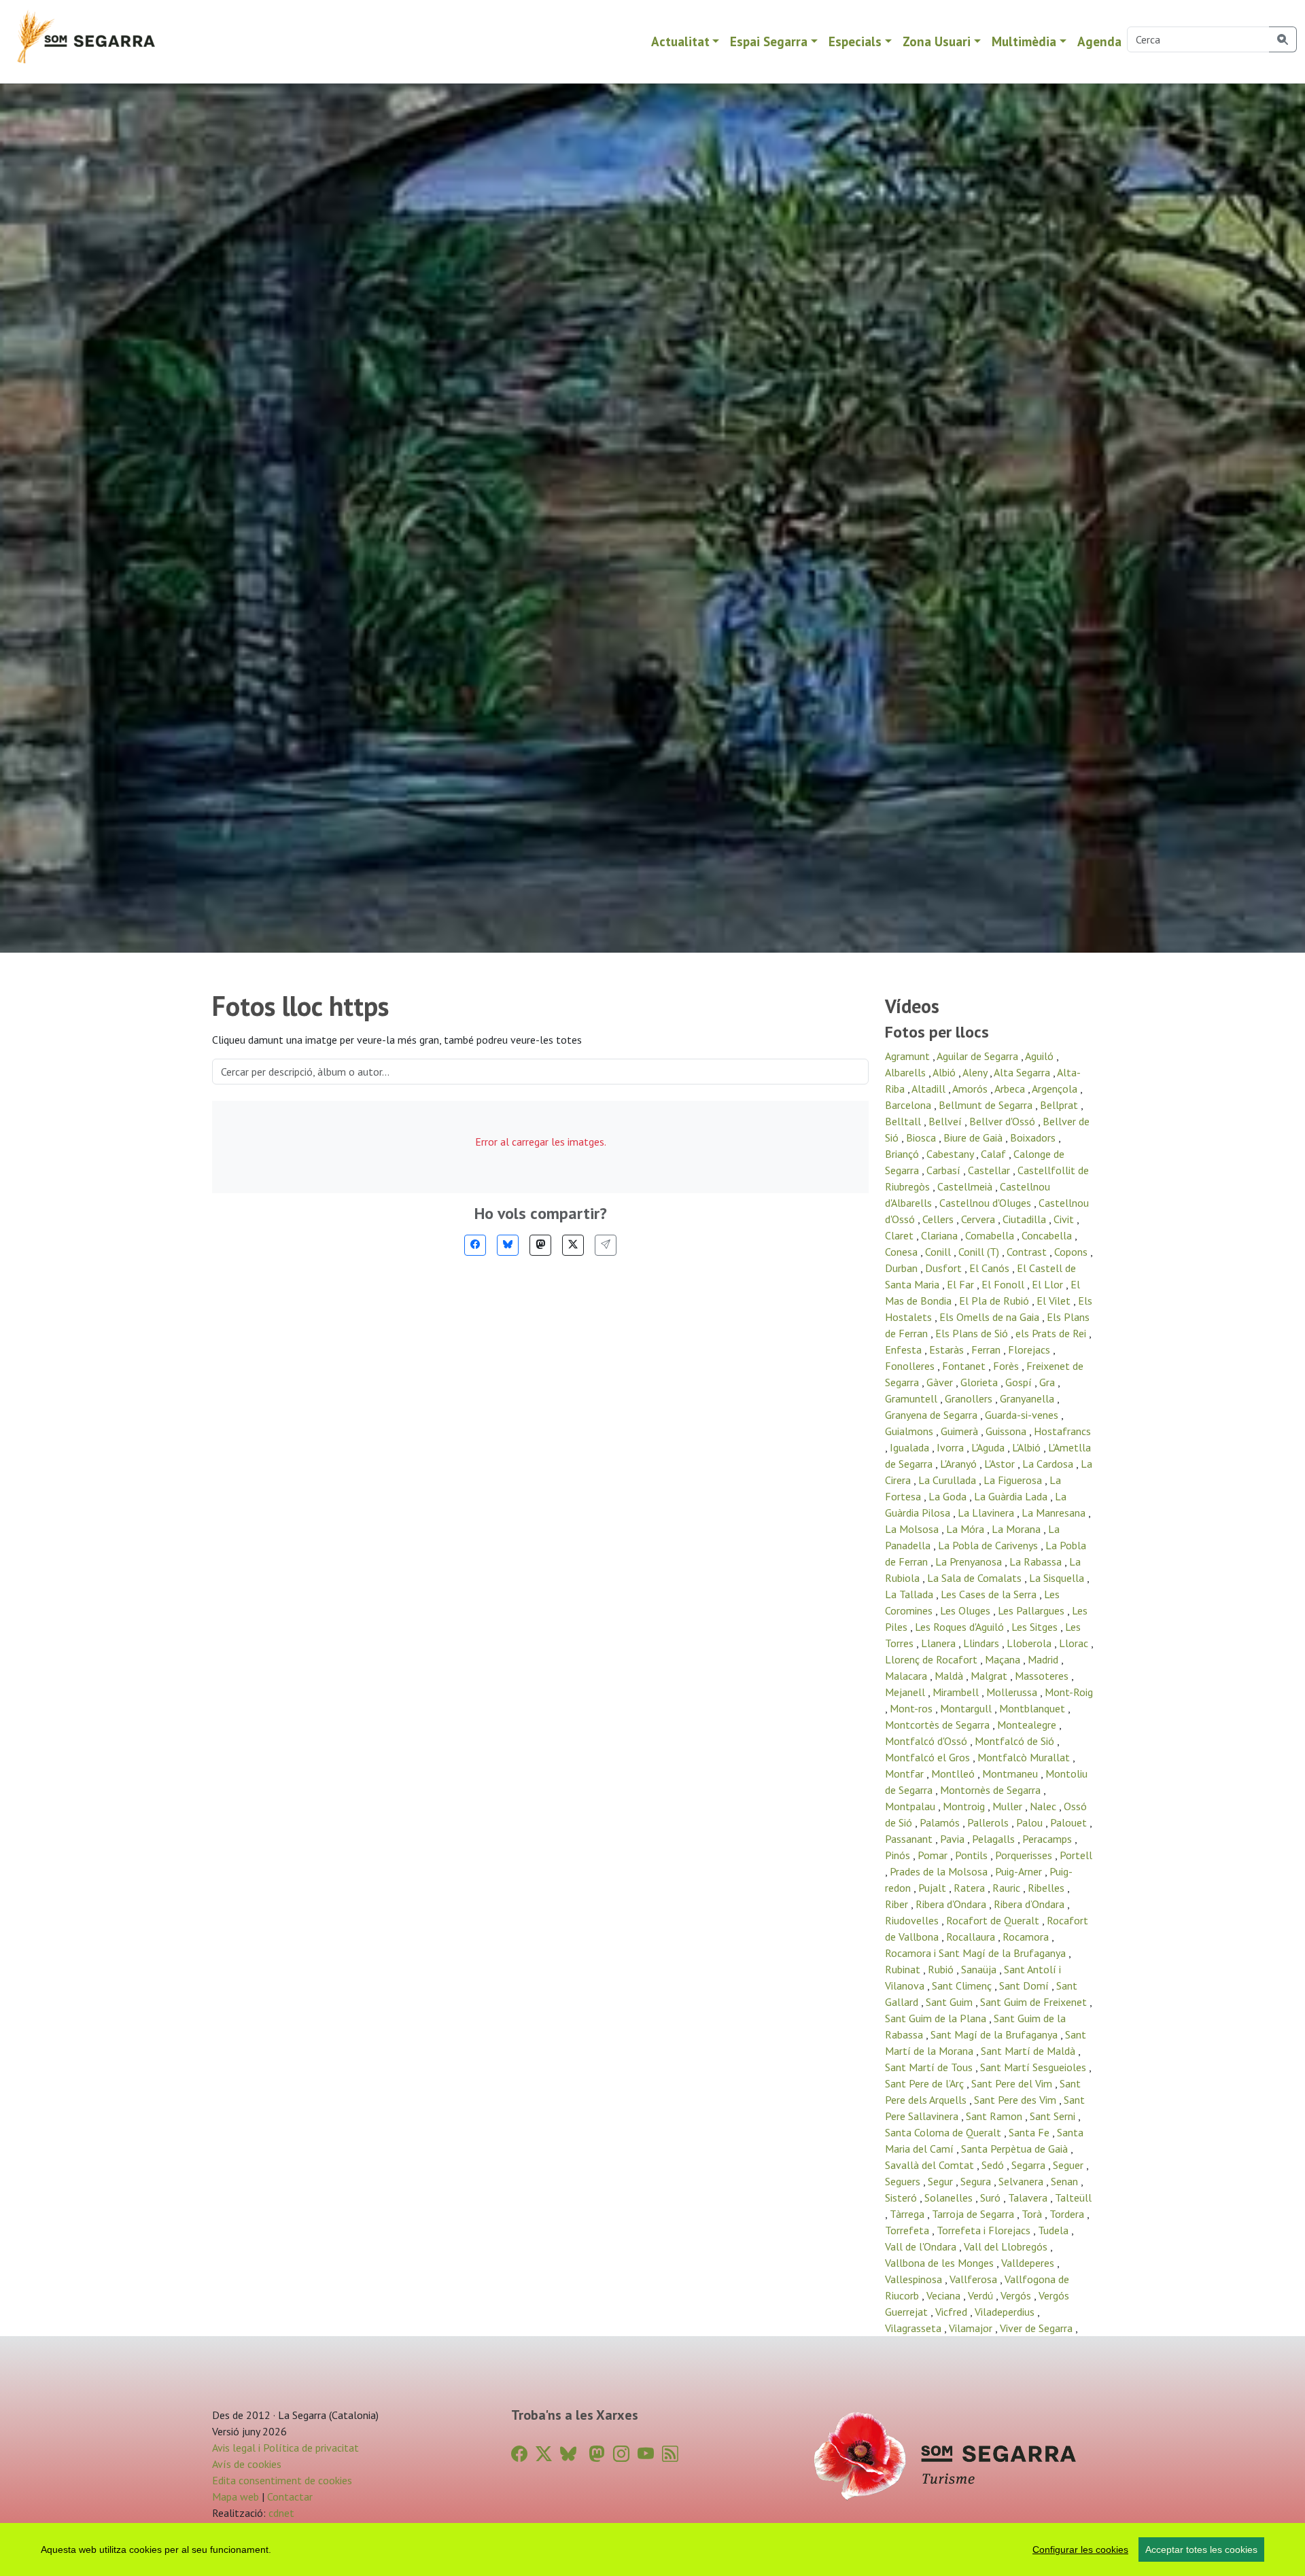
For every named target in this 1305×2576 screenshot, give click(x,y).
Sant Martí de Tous (930, 2067)
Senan (1066, 2181)
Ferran (987, 1349)
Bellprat (1060, 1105)
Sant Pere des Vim (1016, 2100)
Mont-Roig (1069, 1692)
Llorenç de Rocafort (933, 1659)
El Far (962, 1284)
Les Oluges (967, 1610)
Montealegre (1028, 1725)
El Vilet (1055, 1301)
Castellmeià (966, 1186)
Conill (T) (980, 1252)
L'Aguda (989, 1447)
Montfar (906, 1774)
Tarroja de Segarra (974, 2214)
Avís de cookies (247, 2464)
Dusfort (945, 1268)
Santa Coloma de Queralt (944, 2132)
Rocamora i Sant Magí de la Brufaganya (977, 1953)
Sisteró (902, 2198)
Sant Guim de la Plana (937, 2018)
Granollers (970, 1398)
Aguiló (1041, 1056)
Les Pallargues (1032, 1610)
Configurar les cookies (1080, 2549)
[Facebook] (475, 1245)
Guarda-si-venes (1023, 1415)
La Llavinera (987, 1513)
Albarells (907, 1072)
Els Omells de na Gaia (991, 1317)
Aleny (976, 1072)
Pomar (934, 1855)
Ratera (971, 1888)
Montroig (965, 1806)
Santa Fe (1030, 2132)
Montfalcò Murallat (1025, 1757)
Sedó (994, 2165)
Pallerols (989, 1822)
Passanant (910, 1839)
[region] (652, 2549)
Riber (898, 1904)
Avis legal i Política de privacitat (285, 2448)
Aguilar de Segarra (979, 1056)
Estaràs (948, 1349)
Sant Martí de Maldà (1029, 2051)
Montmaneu (1011, 1774)
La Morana (1017, 1529)
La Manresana (1055, 1513)
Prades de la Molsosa (940, 1871)
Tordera (1068, 2214)
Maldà (950, 1676)
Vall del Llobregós (1007, 2246)
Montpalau (911, 1806)
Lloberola (1030, 1643)
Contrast (1028, 1252)
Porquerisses (1025, 1855)
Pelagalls (995, 1839)
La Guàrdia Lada (1012, 1496)
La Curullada (949, 1480)
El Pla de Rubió (995, 1301)
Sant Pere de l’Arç (926, 2083)
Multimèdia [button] (1024, 41)
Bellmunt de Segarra (987, 1105)
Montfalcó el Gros (929, 1757)
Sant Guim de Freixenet (1035, 2002)
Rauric (1008, 1888)
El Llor (1049, 1284)
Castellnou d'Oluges (987, 1203)
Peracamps (1048, 1839)
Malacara (907, 1676)
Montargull (967, 1708)
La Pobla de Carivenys (989, 1545)
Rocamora (1027, 1937)
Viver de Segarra (1038, 2328)
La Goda (949, 1496)
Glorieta (980, 1382)
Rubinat (904, 1969)
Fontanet (965, 1366)
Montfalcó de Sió (1016, 1741)
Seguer (1069, 2165)
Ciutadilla (1026, 1219)
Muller (1009, 1806)
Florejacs (1030, 1349)
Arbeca (1011, 1089)
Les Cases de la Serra (990, 1594)
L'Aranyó (960, 1464)
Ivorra (952, 1447)
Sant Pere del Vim (1013, 2083)
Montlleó (954, 1774)
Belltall (904, 1121)
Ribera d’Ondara (1030, 1904)
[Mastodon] (540, 1245)
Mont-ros (912, 1708)
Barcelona (909, 1105)
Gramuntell (912, 1398)
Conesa (903, 1252)
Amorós (971, 1089)
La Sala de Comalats (976, 1578)
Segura (977, 2181)
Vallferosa (975, 2279)
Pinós (899, 1855)
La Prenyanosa (970, 1562)
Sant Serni (1054, 2116)
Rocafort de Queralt (994, 1920)
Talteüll (1073, 2198)
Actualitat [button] (680, 41)
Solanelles (950, 2198)
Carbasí (945, 1170)
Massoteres (1043, 1676)
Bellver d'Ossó (1004, 1121)
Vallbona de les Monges (941, 2263)
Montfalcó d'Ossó (927, 1741)
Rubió (942, 1969)
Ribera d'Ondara (952, 1904)
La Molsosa (913, 1529)
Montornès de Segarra (992, 1790)
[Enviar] (606, 1245)
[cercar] (1283, 39)
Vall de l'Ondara (922, 2246)
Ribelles (1047, 1888)
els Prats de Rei (1052, 1333)
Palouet (1070, 1822)
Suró (992, 2198)
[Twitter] (573, 1245)
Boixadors (1034, 1137)
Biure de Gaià (974, 1137)
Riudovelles (913, 1920)
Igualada (911, 1447)
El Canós (991, 1268)
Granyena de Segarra (933, 1415)
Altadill (930, 1089)
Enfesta (905, 1349)
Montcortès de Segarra (939, 1725)
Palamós (941, 1822)
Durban (903, 1268)
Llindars (982, 1643)
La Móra (967, 1529)
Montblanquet (1033, 1708)
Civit (1065, 1219)
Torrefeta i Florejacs (985, 2230)
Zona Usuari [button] (937, 41)
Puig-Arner (1020, 1871)
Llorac (1075, 1643)
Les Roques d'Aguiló (961, 1627)
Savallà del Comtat (931, 2165)
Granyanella (1028, 1398)
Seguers (904, 2181)
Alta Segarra (1023, 1072)
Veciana (945, 2295)
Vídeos (912, 1006)
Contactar (290, 2496)
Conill (939, 1252)
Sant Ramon (995, 2116)
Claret (901, 1235)
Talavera (1029, 2198)
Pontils (973, 1855)
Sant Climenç (963, 1986)
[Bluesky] (508, 1245)
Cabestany (951, 1154)
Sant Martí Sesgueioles (1034, 2067)
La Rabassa (1037, 1562)
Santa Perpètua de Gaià (1016, 2149)
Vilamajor (972, 2328)
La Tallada (910, 1594)
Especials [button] (855, 41)
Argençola (1056, 1089)
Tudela (1055, 2230)
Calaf (995, 1154)
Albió (945, 1072)
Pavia (954, 1839)
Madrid (1044, 1659)
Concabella (1048, 1235)
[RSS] (670, 2454)
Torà (1033, 2214)
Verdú (982, 2295)
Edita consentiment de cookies (282, 2480)
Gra (1048, 1382)
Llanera (940, 1643)
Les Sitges (1036, 1627)
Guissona (1007, 1431)
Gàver (941, 1382)
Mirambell (957, 1692)
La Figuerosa (1014, 1480)
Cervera (979, 1219)
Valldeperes (1029, 2263)
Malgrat (990, 1676)
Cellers (939, 1219)
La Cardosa (1049, 1464)
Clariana (941, 1235)
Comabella (991, 1235)
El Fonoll (1004, 1284)
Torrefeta (908, 2230)
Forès (1007, 1366)
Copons (1072, 1252)
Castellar (990, 1170)
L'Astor (1001, 1464)
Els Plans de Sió (973, 1333)
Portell (1076, 1855)
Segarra (1030, 2165)
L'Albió (1028, 1447)
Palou (1031, 1822)
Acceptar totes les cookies (1201, 2549)
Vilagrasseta (915, 2328)
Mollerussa (1013, 1692)
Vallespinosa (915, 2279)
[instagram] (621, 2454)
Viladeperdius (1006, 2312)
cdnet (280, 2513)
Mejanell (906, 1692)
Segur (942, 2181)
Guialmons (910, 1431)
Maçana (1004, 1659)
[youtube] (646, 2454)
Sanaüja (980, 1969)
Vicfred (953, 2312)
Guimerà (961, 1431)
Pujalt (934, 1888)
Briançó (903, 1154)
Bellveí (946, 1121)
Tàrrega (908, 2214)
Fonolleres (911, 1366)
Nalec (1044, 1806)
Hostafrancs (1062, 1431)
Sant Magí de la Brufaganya (995, 2034)
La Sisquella (1058, 1578)
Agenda (1099, 41)
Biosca (922, 1137)
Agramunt (909, 1056)
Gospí (1020, 1382)
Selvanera (1022, 2181)
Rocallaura (972, 1937)
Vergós (1017, 2295)
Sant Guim (951, 2002)
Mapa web (236, 2496)
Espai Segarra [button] (769, 41)
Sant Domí (1025, 1986)
